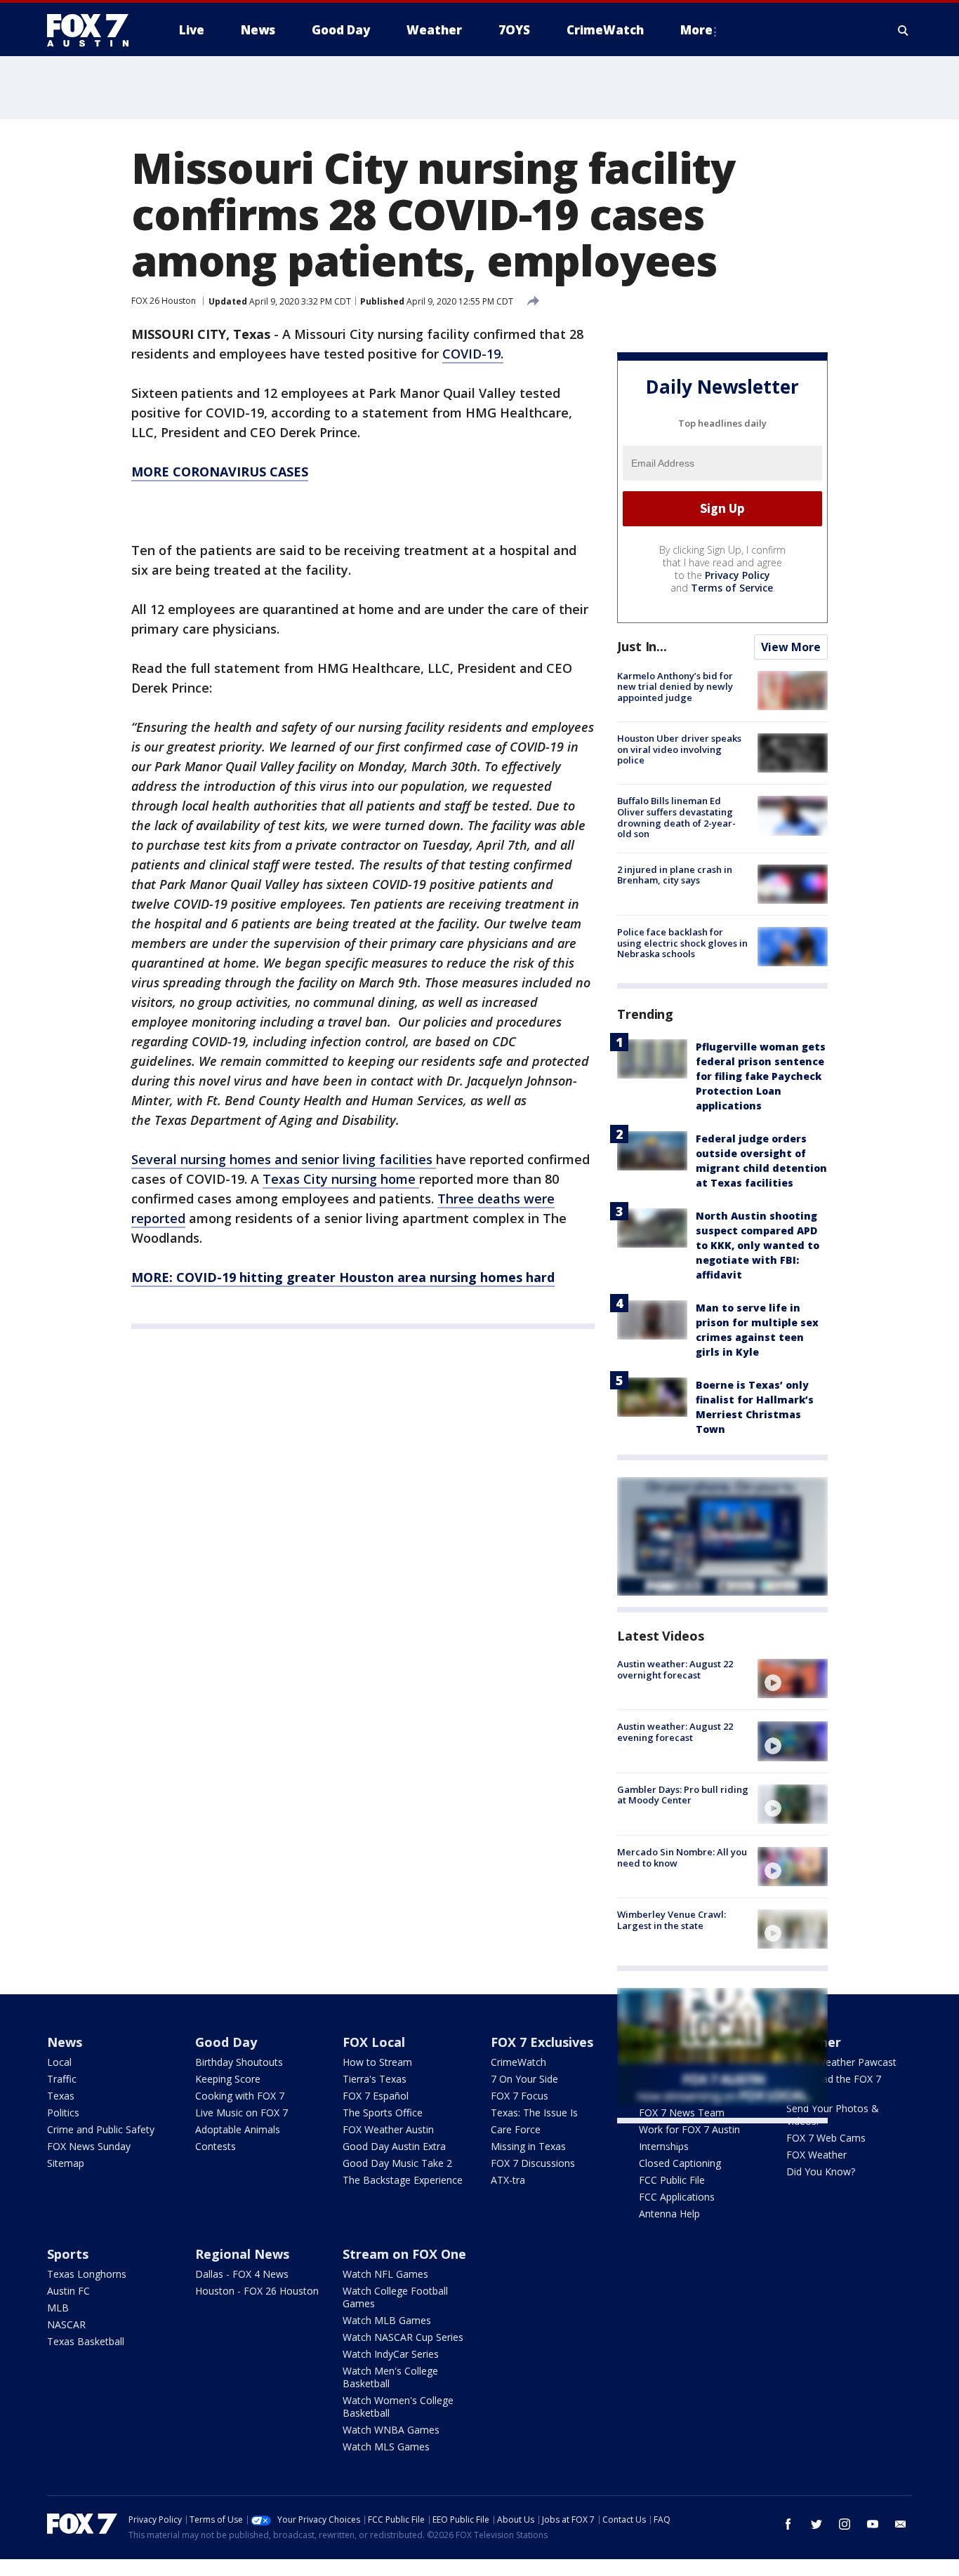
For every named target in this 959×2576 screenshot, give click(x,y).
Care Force (516, 2129)
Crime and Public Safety (101, 2129)
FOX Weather (816, 2155)
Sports (68, 2254)
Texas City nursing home (341, 1179)
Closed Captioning (680, 2163)
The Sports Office (383, 2113)
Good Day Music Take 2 (397, 2163)
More (696, 30)
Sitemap (66, 2163)
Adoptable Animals (238, 2129)
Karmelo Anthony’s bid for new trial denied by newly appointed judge (675, 687)
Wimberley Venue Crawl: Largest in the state (672, 1920)
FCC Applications (677, 2197)
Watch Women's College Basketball (398, 2407)
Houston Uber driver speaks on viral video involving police (679, 749)
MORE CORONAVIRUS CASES (220, 472)
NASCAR (66, 2324)
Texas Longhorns (87, 2274)
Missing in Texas (528, 2146)
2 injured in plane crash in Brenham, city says (675, 875)
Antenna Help (669, 2214)
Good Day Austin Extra (394, 2146)
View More (791, 647)
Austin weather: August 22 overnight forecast (675, 1669)
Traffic (62, 2079)
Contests (216, 2146)
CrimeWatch (518, 2062)
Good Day (226, 2042)
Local (59, 2062)
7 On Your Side (524, 2079)
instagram (845, 2524)
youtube (873, 2524)
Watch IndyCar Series (391, 2354)
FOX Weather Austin (388, 2129)
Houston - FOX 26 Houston (257, 2291)
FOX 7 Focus (520, 2096)
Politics (63, 2113)
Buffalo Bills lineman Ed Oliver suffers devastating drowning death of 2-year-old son (676, 817)
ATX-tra (508, 2180)
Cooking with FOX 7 (240, 2096)
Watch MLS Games (386, 2447)
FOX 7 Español (376, 2096)
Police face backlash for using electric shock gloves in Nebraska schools (682, 943)
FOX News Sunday (89, 2146)
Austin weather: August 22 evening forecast (675, 1732)
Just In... (642, 646)
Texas (61, 2096)
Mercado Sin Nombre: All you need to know (682, 1857)
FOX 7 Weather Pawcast (841, 2062)
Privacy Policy (738, 575)
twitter (816, 2524)
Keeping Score (228, 2079)
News (65, 2042)
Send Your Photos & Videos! (833, 2115)
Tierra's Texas (375, 2079)
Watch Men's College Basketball (390, 2377)
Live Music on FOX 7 (242, 2113)
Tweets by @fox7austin (679, 2140)
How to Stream (377, 2062)
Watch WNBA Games (391, 2430)
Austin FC (68, 2291)
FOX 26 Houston (164, 301)
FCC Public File (672, 2180)
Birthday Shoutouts (239, 2062)
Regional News (242, 2254)
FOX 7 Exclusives (542, 2042)
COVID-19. (473, 354)
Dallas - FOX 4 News (242, 2274)
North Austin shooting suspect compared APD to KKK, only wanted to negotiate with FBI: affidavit (758, 1245)
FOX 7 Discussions (533, 2163)
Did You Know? (821, 2171)
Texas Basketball (86, 2341)
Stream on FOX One (404, 2254)
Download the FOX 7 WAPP (834, 2085)
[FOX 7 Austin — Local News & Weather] (93, 30)
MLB (58, 2308)
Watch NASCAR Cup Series (403, 2337)
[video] (793, 1679)
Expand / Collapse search (904, 30)
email (901, 2524)
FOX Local (374, 2042)
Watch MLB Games (387, 2320)
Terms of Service (732, 588)
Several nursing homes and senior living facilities (284, 1159)
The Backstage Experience (403, 2180)
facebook (788, 2524)
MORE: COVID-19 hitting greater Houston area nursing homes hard (343, 1277)
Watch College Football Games (395, 2297)
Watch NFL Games (385, 2274)
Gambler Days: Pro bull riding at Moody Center (683, 1795)
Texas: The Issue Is (534, 2113)
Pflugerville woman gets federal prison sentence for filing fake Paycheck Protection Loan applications (761, 1076)
